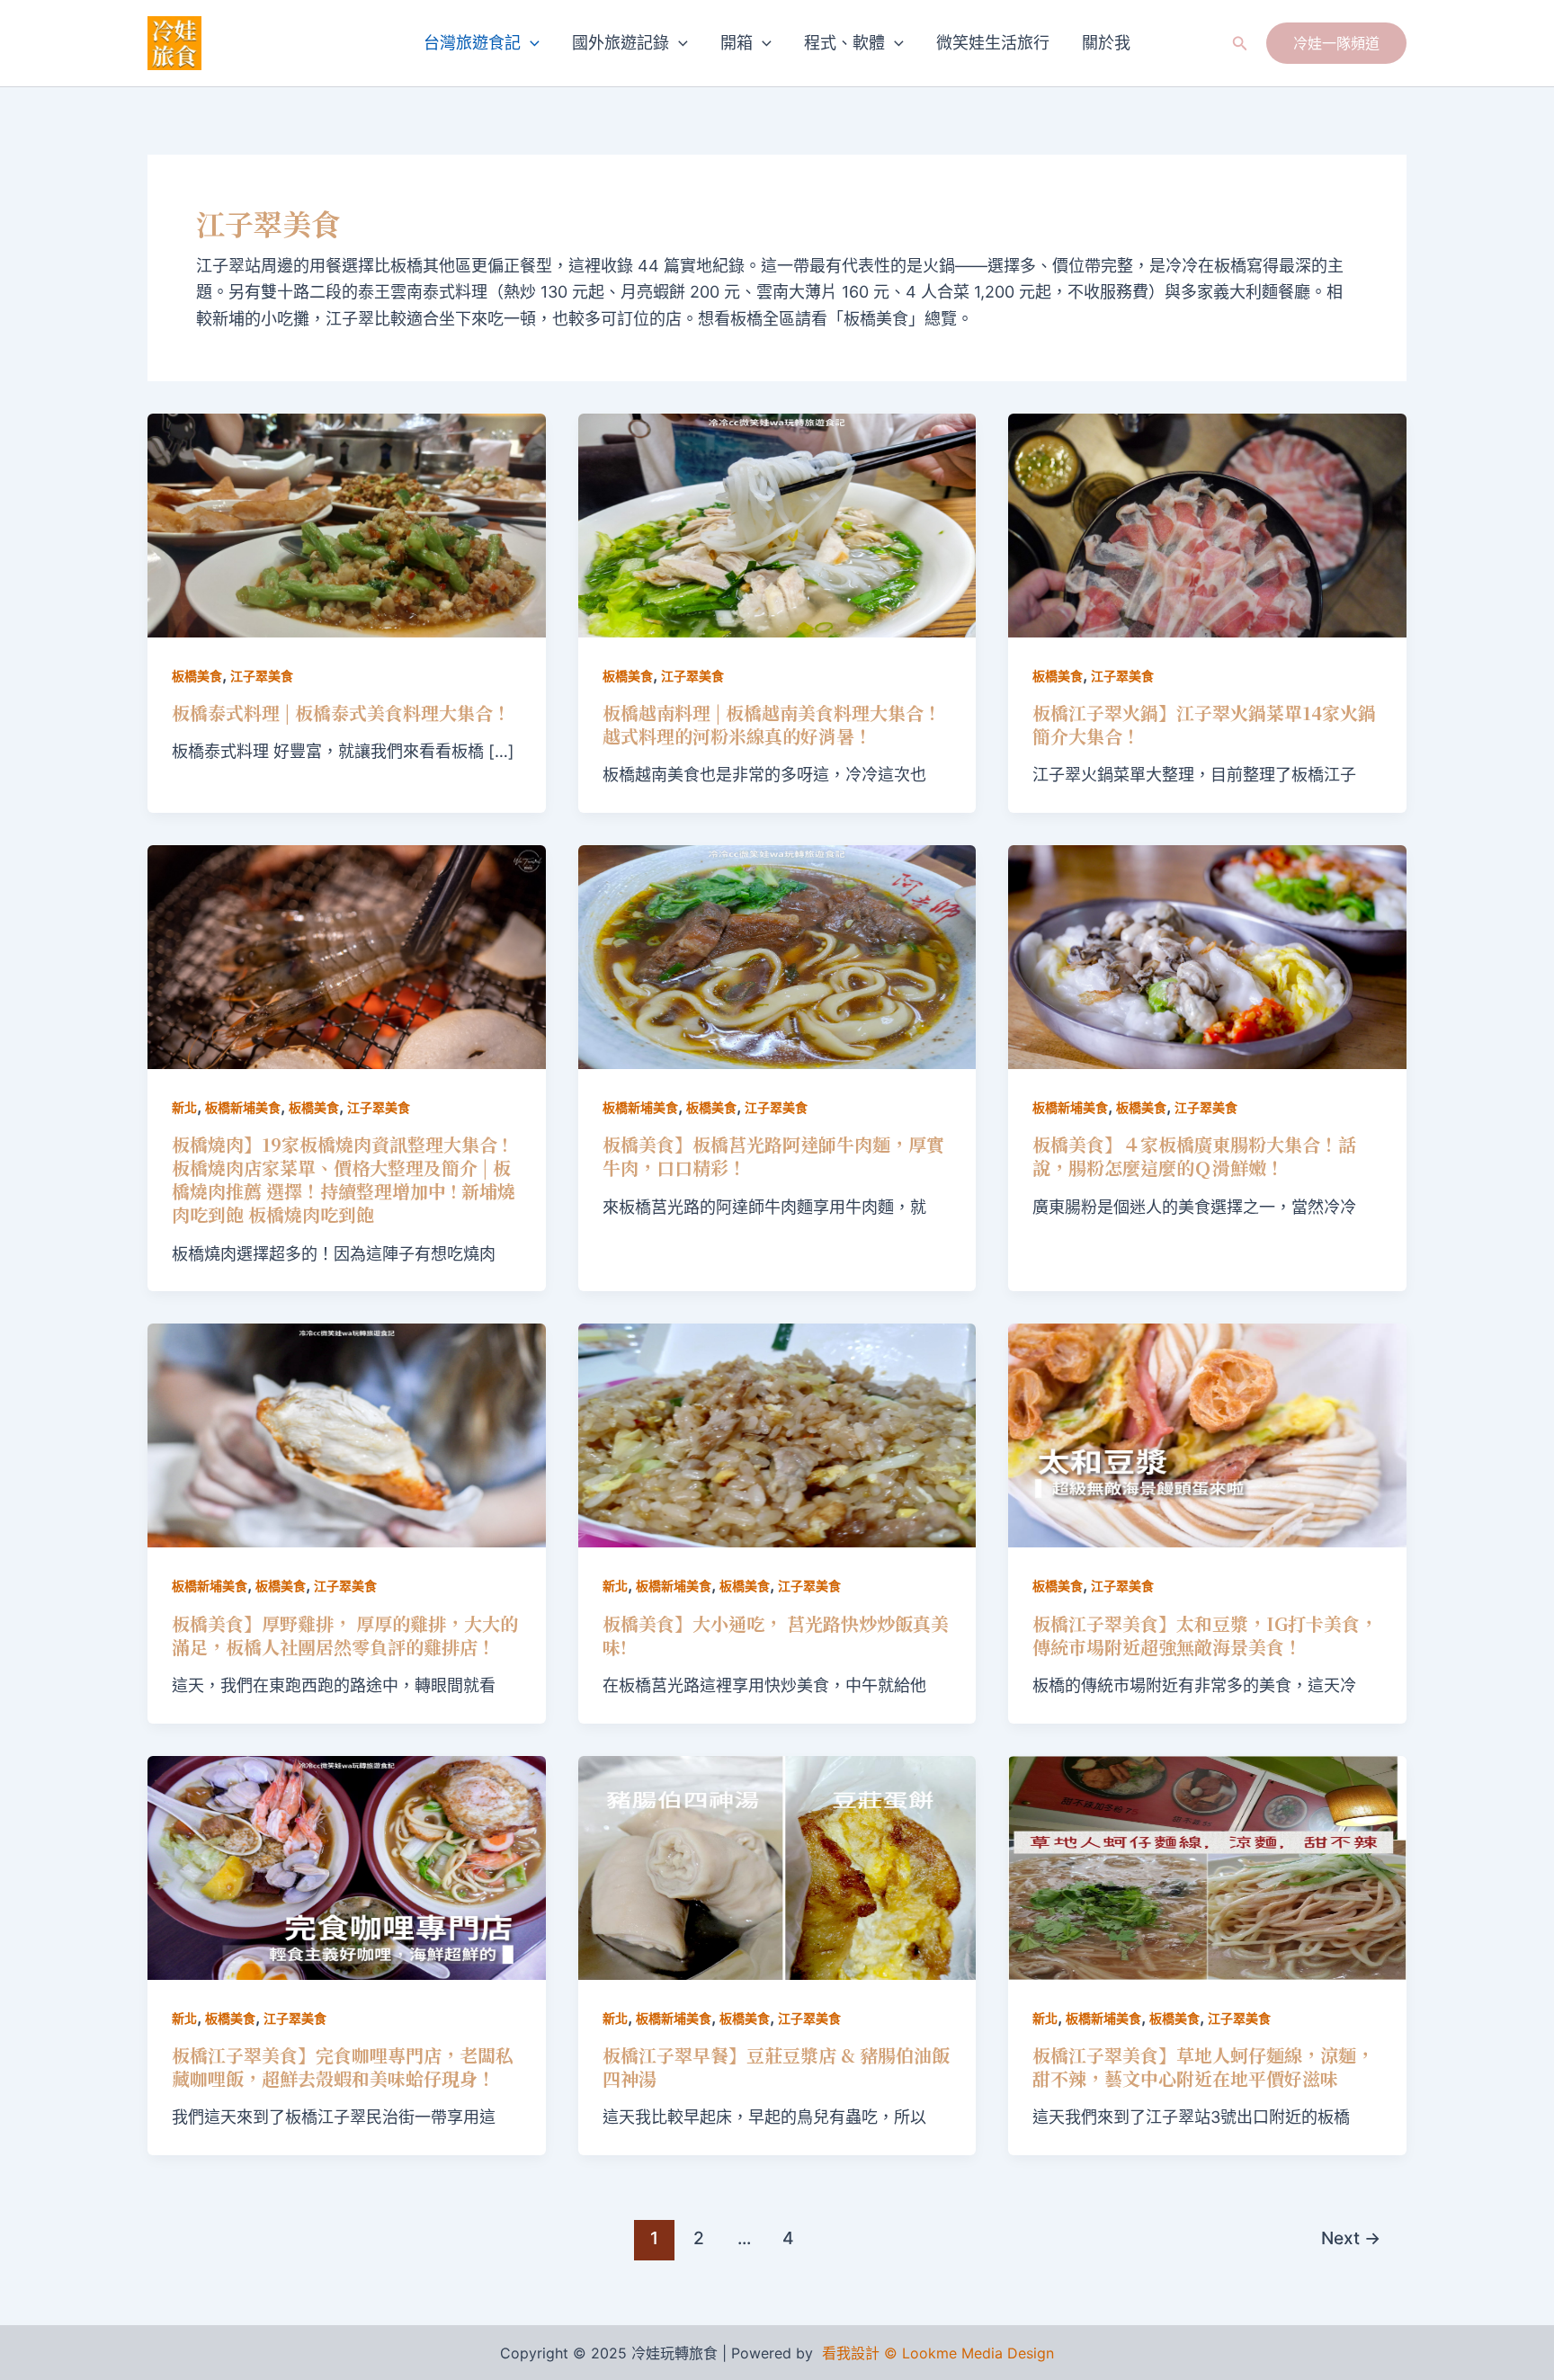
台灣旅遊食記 (472, 43)
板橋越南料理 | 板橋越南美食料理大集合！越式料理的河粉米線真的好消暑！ (772, 724)
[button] (530, 43)
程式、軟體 (844, 43)
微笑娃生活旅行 (993, 43)
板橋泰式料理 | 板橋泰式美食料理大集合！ (341, 713)
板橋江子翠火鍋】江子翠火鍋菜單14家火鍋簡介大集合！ (1204, 724)
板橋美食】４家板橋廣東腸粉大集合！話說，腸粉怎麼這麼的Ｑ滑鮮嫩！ (1194, 1156)
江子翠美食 (262, 676)
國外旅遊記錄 (621, 43)
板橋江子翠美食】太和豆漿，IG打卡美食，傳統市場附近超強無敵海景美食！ (1205, 1635)
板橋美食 (197, 676)
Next (1351, 2238)
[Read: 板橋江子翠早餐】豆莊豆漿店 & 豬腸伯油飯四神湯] (777, 1866)
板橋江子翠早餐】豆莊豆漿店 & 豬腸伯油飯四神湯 (776, 2067)
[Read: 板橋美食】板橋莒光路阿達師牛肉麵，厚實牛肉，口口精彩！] (777, 956)
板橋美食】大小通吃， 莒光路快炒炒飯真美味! (776, 1635)
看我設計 (851, 2353)
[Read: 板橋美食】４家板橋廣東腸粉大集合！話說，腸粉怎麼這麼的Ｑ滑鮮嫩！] (1207, 956)
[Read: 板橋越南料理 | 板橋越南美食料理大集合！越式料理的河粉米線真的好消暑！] (777, 524)
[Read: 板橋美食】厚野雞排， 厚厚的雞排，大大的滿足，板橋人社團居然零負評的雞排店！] (347, 1435)
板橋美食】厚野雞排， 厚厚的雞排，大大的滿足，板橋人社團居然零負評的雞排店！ (345, 1635)
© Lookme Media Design (969, 2353)
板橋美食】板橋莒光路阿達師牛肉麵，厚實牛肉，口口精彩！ (773, 1156)
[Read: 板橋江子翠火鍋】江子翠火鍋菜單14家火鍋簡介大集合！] (1207, 524)
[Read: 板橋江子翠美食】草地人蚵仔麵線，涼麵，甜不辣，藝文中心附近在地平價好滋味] (1207, 1866)
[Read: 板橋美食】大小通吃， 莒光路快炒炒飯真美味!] (777, 1435)
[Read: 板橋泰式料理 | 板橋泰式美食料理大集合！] (347, 524)
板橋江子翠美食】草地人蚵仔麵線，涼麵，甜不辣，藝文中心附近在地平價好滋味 (1203, 2067)
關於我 (1106, 43)
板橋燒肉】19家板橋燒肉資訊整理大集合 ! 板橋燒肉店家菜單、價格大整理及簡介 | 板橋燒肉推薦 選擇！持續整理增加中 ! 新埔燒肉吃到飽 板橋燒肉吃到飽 (344, 1179)
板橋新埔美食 (243, 1107)
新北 (184, 1107)
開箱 (737, 43)
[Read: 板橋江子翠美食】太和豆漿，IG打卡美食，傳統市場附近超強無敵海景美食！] (1207, 1435)
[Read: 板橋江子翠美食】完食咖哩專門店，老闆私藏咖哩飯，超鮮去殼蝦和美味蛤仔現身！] (347, 1866)
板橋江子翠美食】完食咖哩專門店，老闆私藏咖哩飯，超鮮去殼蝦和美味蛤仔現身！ (343, 2067)
